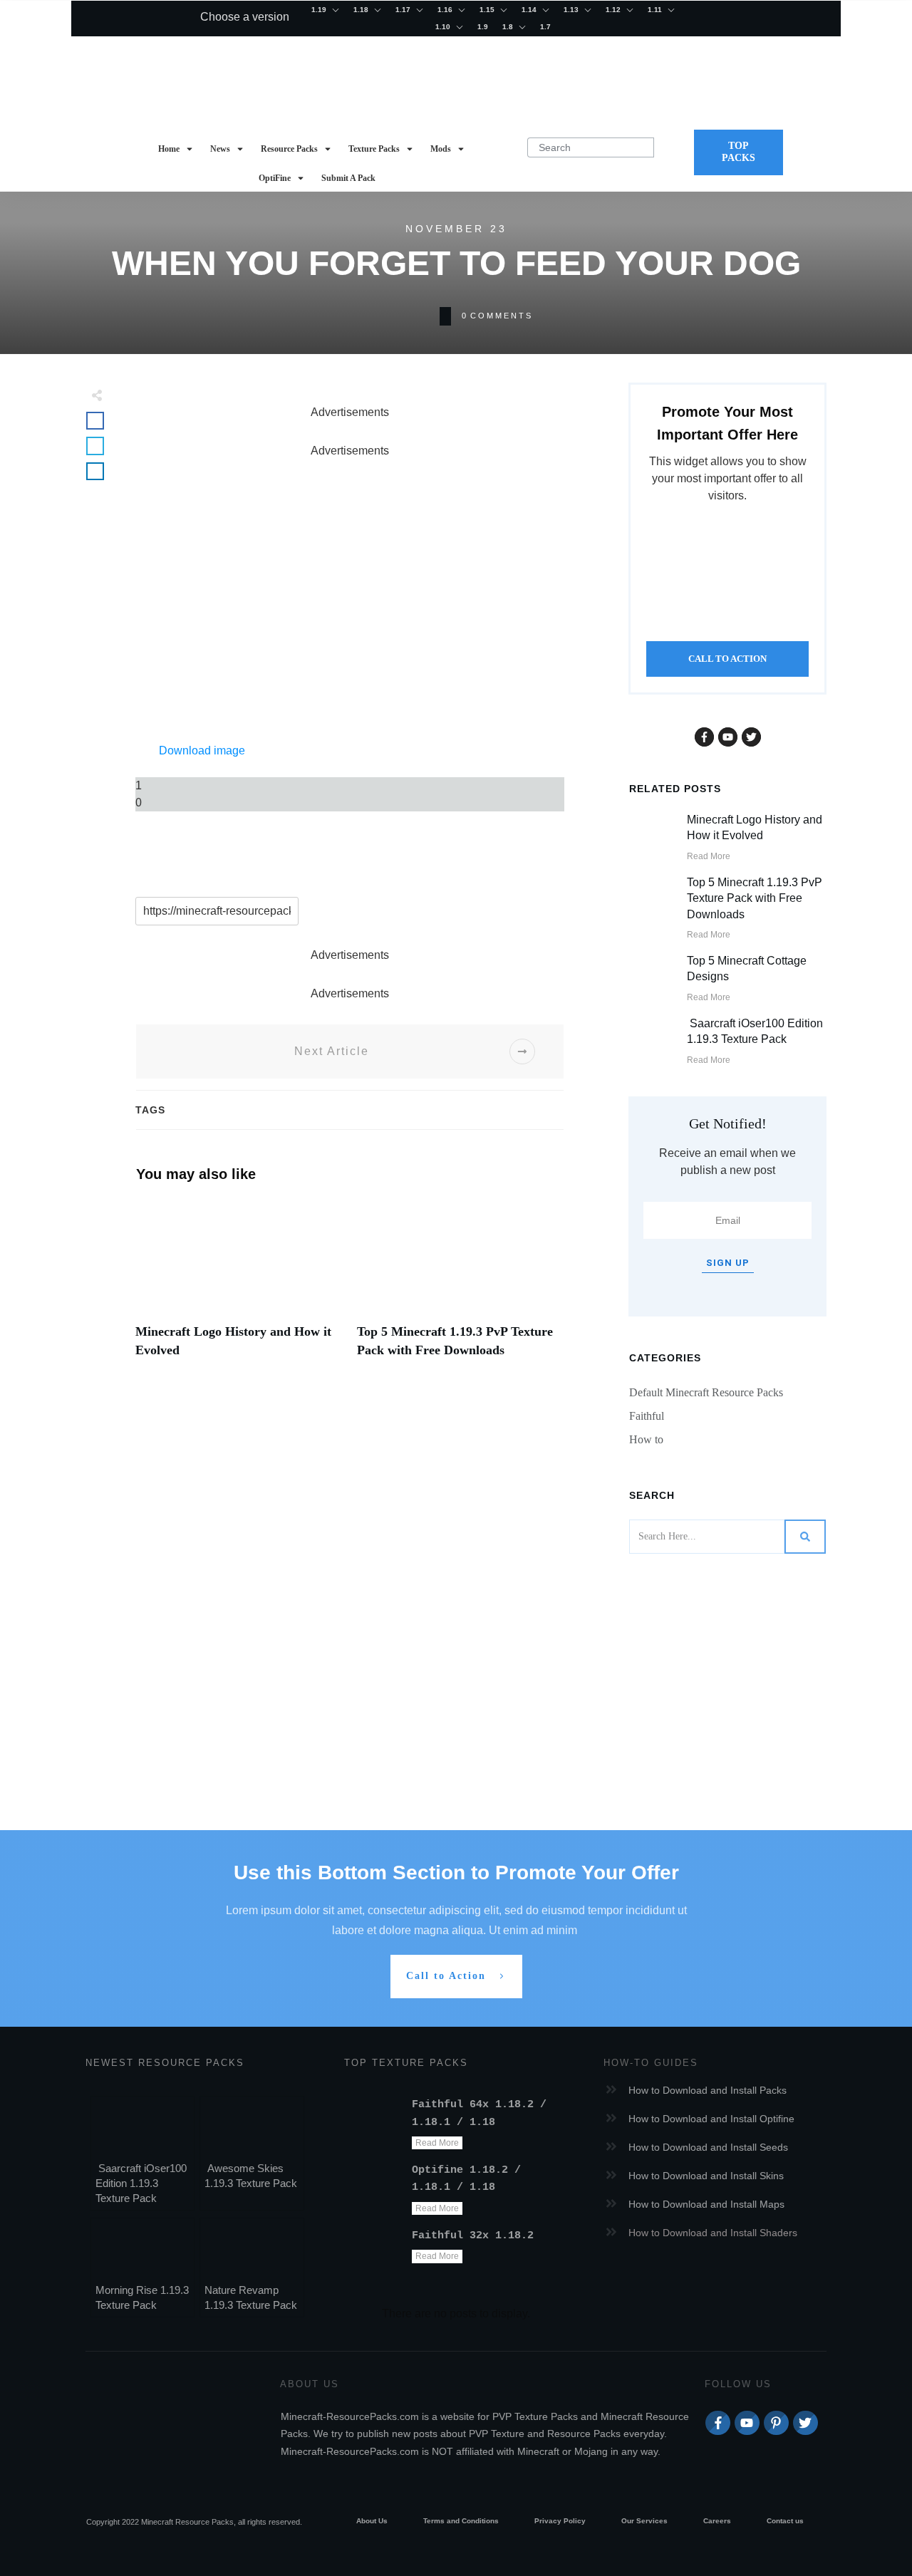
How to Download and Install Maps (706, 2204)
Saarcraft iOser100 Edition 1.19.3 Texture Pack (141, 2183)
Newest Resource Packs (165, 2063)
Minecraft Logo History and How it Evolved (239, 1287)
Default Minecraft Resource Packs (706, 1392)
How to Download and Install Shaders (713, 2233)
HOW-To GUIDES (651, 2063)
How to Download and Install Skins (706, 2176)
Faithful (647, 1416)
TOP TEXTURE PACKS (406, 2063)
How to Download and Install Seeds (708, 2147)
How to (646, 1439)
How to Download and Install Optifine (711, 2119)
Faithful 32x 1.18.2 (473, 2236)
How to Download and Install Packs (708, 2090)
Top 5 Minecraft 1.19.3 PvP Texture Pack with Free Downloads (755, 898)
